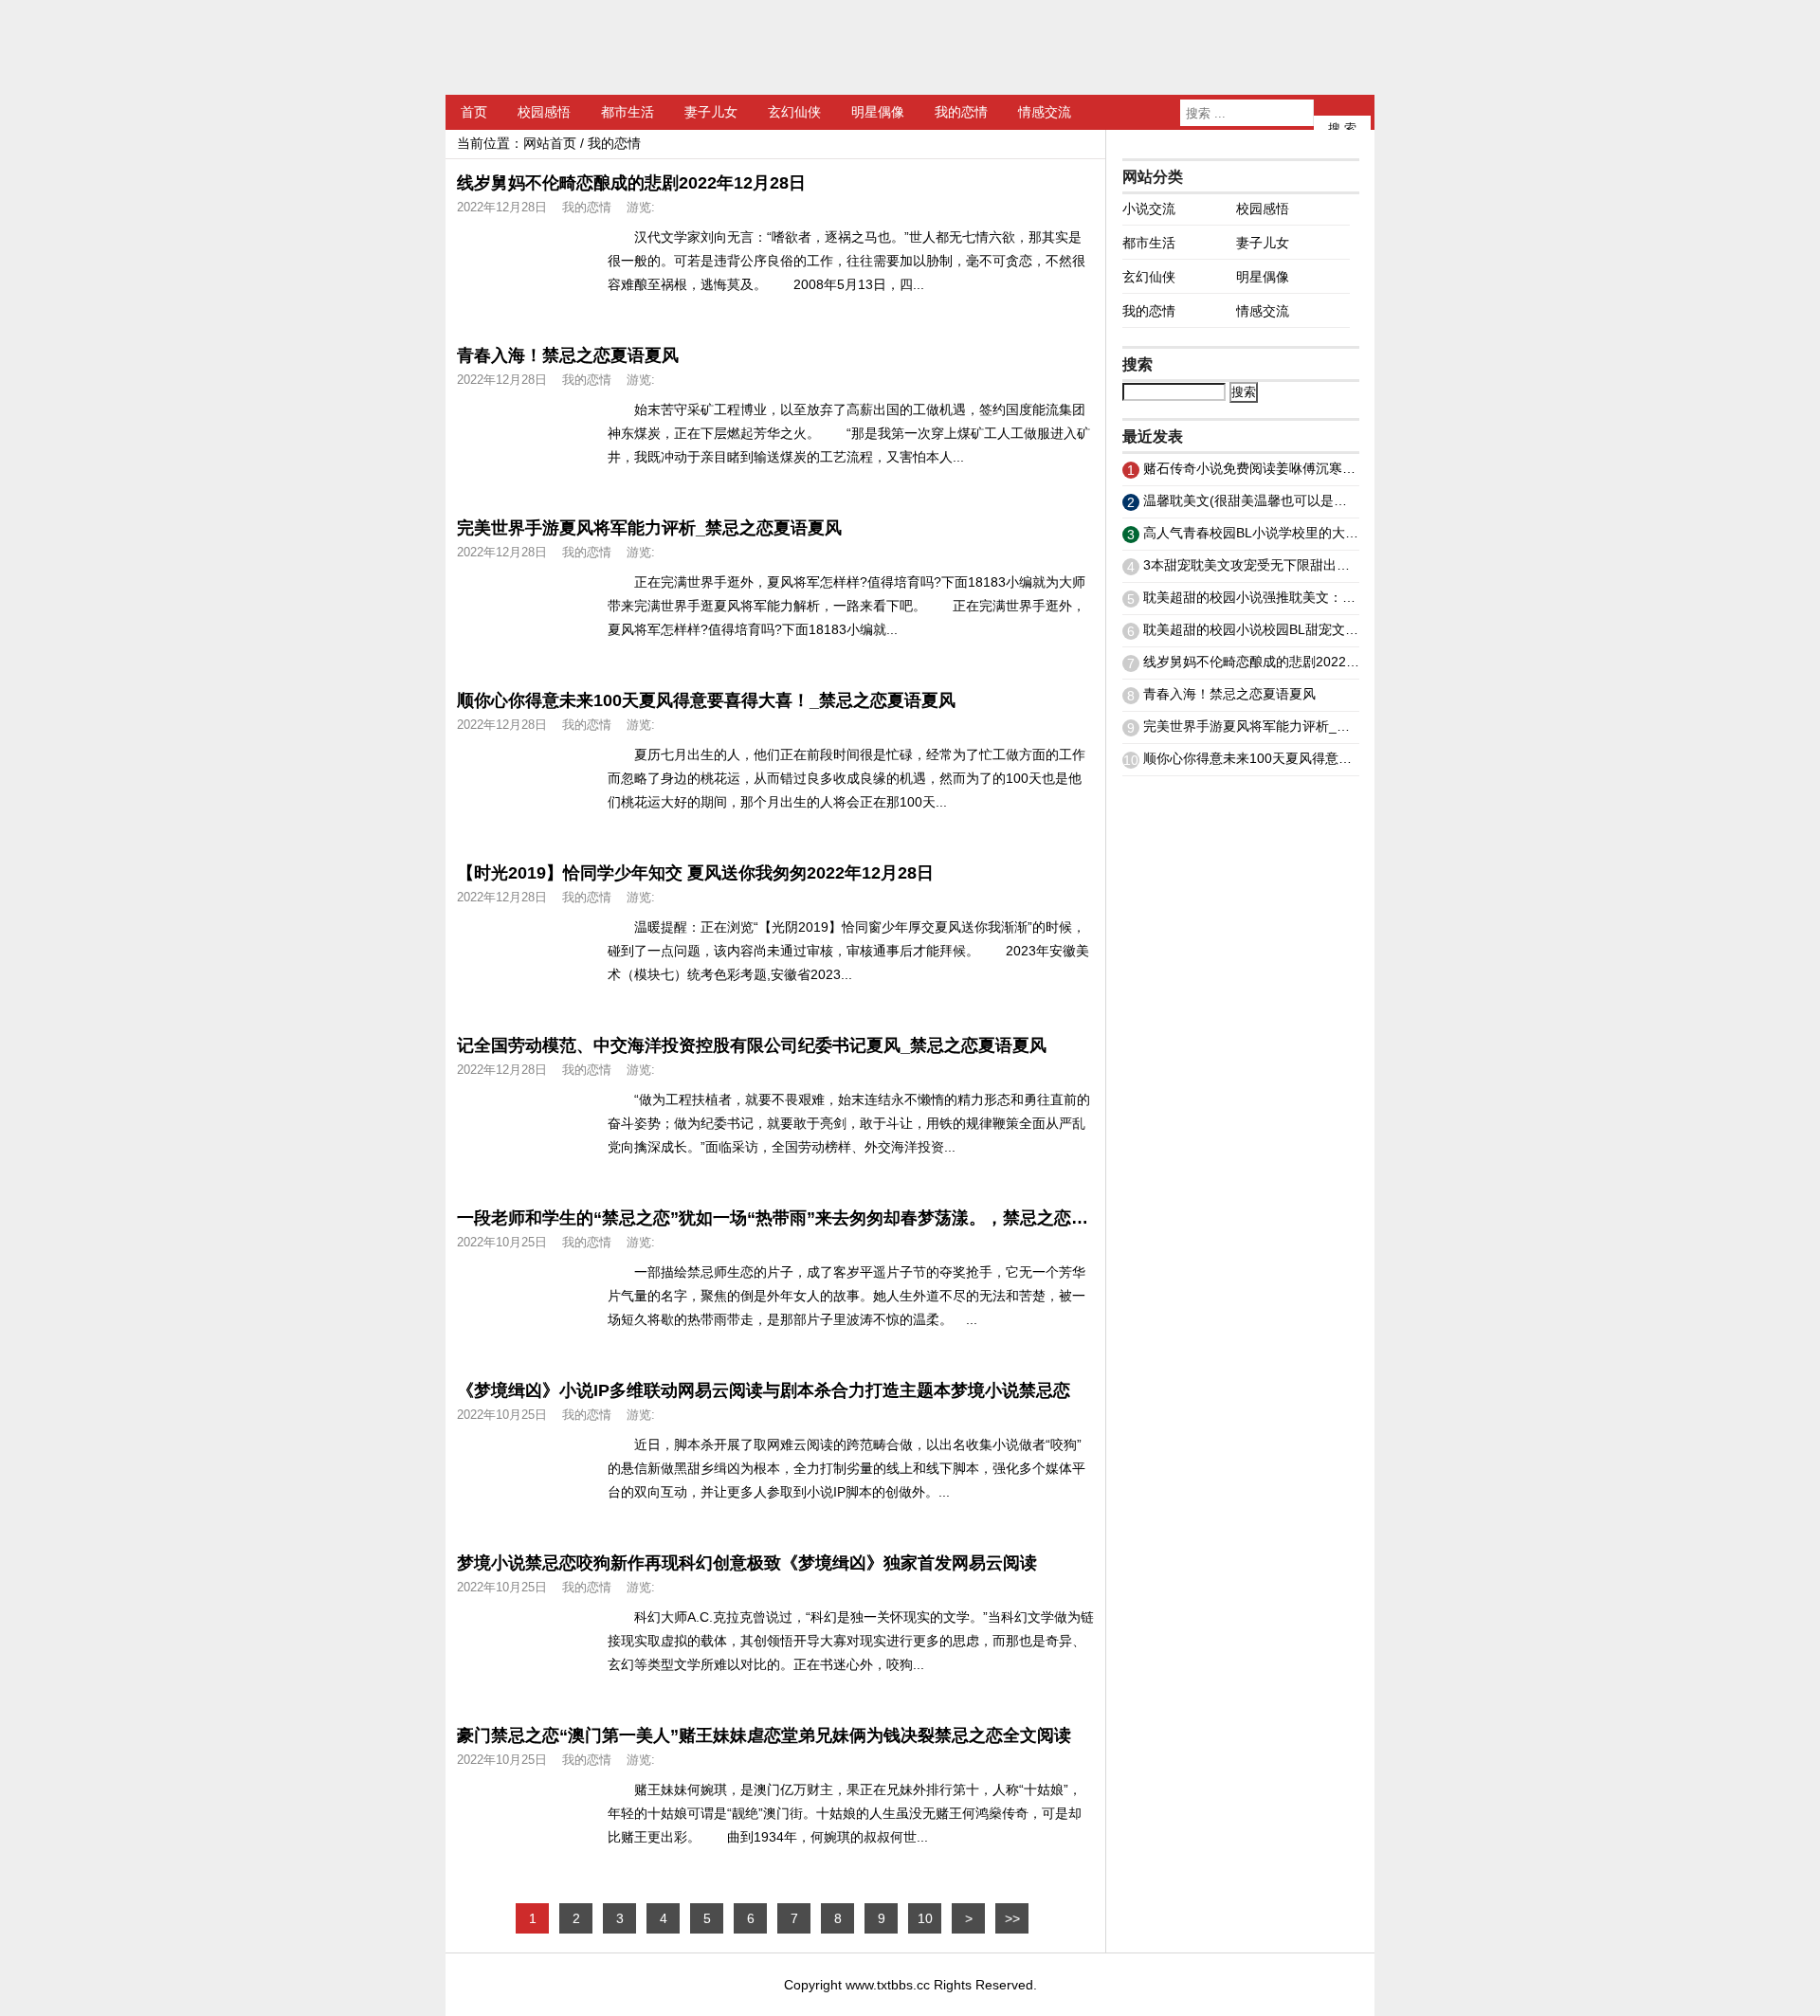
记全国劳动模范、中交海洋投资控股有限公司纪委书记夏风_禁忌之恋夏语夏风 (752, 1045)
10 (925, 1918)
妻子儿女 (711, 112)
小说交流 (1149, 209)
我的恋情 (961, 112)
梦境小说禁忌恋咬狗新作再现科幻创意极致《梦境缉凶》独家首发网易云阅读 (747, 1563)
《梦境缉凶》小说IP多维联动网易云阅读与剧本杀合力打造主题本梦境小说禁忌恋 (764, 1390)
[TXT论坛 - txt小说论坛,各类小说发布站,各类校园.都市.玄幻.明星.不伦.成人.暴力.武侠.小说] (564, 47)
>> (1012, 1918)
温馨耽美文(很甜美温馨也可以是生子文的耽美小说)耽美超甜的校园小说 (1354, 500)
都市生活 (628, 112)
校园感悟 (544, 112)
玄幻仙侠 (794, 112)
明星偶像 (878, 112)
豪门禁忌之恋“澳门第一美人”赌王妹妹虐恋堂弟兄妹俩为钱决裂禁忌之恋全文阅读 (764, 1735)
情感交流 (1045, 112)
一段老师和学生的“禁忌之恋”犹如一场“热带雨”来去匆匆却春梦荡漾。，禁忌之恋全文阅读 (798, 1218)
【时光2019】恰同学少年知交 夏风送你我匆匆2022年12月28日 (695, 873)
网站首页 (550, 143)
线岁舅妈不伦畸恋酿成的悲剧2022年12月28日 (631, 183)
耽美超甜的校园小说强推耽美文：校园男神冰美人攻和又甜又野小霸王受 (1356, 597)
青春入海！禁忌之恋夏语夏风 (568, 355)
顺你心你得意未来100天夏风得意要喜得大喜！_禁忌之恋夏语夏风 (706, 700)
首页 (474, 112)
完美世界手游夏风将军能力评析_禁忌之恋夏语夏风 (649, 528)
